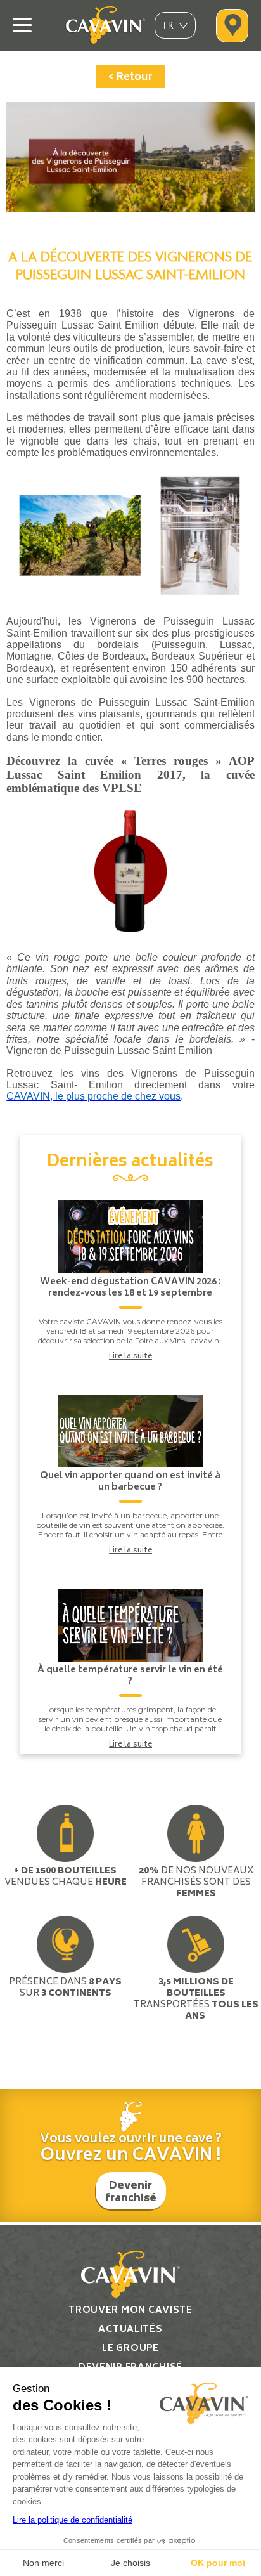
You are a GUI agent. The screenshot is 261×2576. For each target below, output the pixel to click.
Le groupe (130, 2349)
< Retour (130, 77)
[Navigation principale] (22, 25)
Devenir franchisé (131, 2192)
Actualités (130, 2330)
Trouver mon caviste (130, 2311)
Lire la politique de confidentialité (73, 2520)
